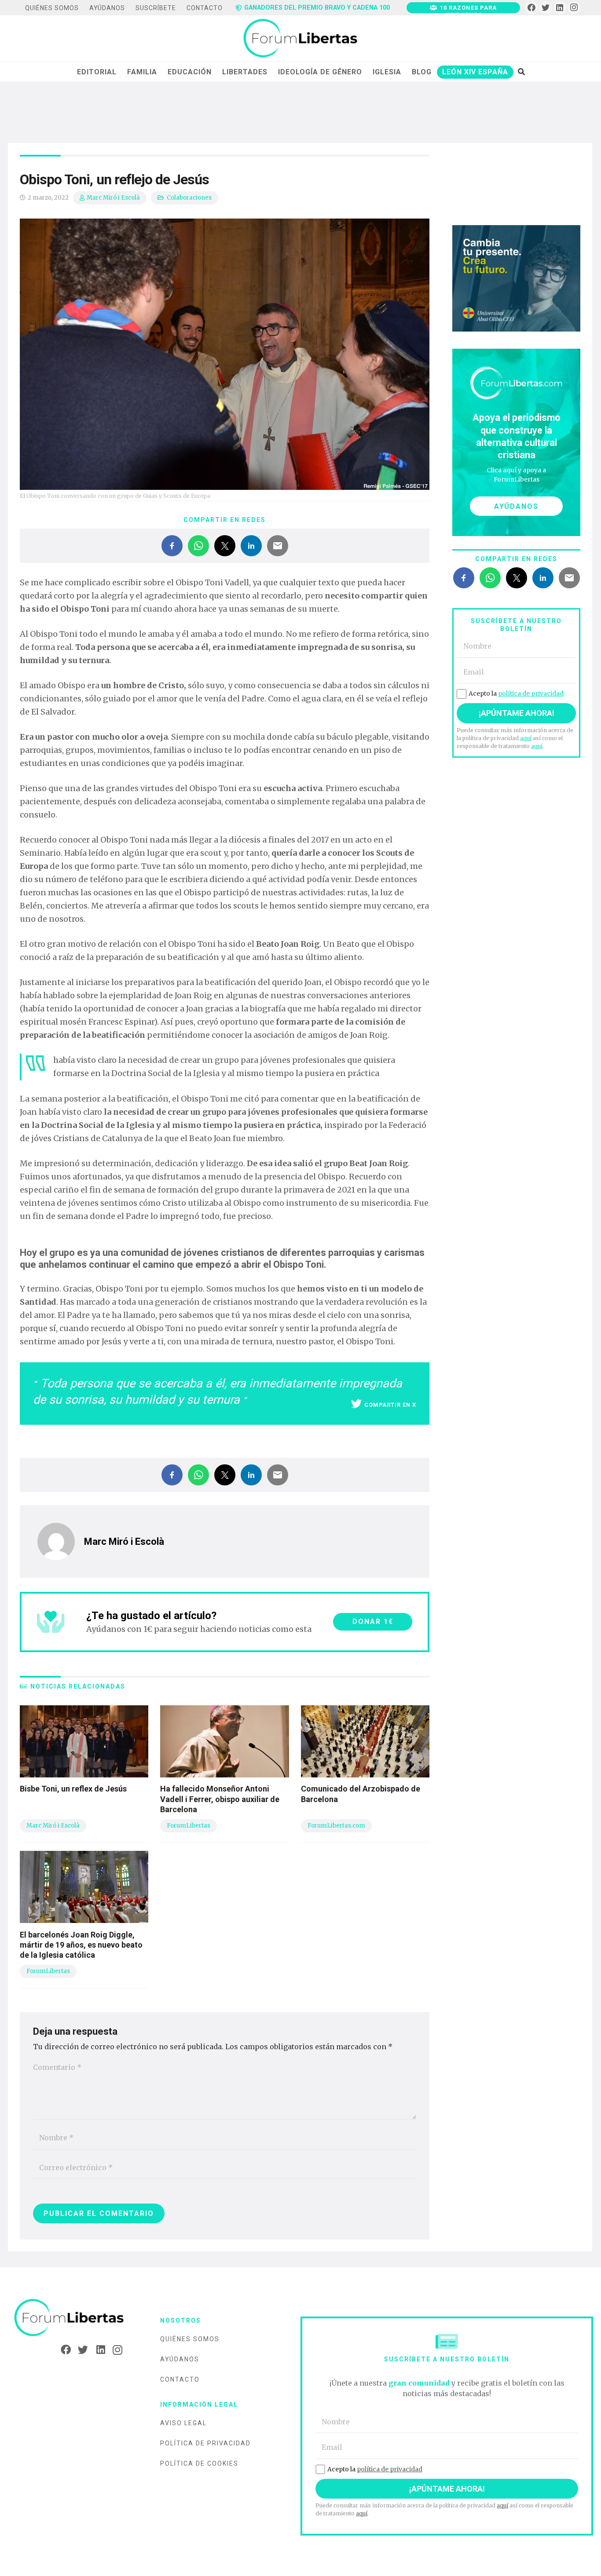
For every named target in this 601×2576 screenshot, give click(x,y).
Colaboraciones (189, 198)
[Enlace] (300, 39)
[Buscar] (521, 72)
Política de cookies (199, 2463)
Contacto (180, 2379)
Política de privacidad (205, 2443)
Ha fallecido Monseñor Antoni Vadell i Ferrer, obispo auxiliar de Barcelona (220, 1799)
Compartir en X (390, 1405)
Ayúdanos (180, 2359)
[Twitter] (546, 8)
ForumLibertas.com (336, 1826)
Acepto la (516, 693)
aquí (526, 738)
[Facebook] (531, 8)
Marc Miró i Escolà (113, 198)
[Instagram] (574, 8)
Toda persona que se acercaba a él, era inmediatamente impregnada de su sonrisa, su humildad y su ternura (218, 1392)
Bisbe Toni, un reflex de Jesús (73, 1789)
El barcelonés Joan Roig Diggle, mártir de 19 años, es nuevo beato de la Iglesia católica (81, 1945)
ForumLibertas (189, 1826)
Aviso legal (183, 2423)
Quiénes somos (190, 2339)
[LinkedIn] (560, 8)
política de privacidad (531, 693)
